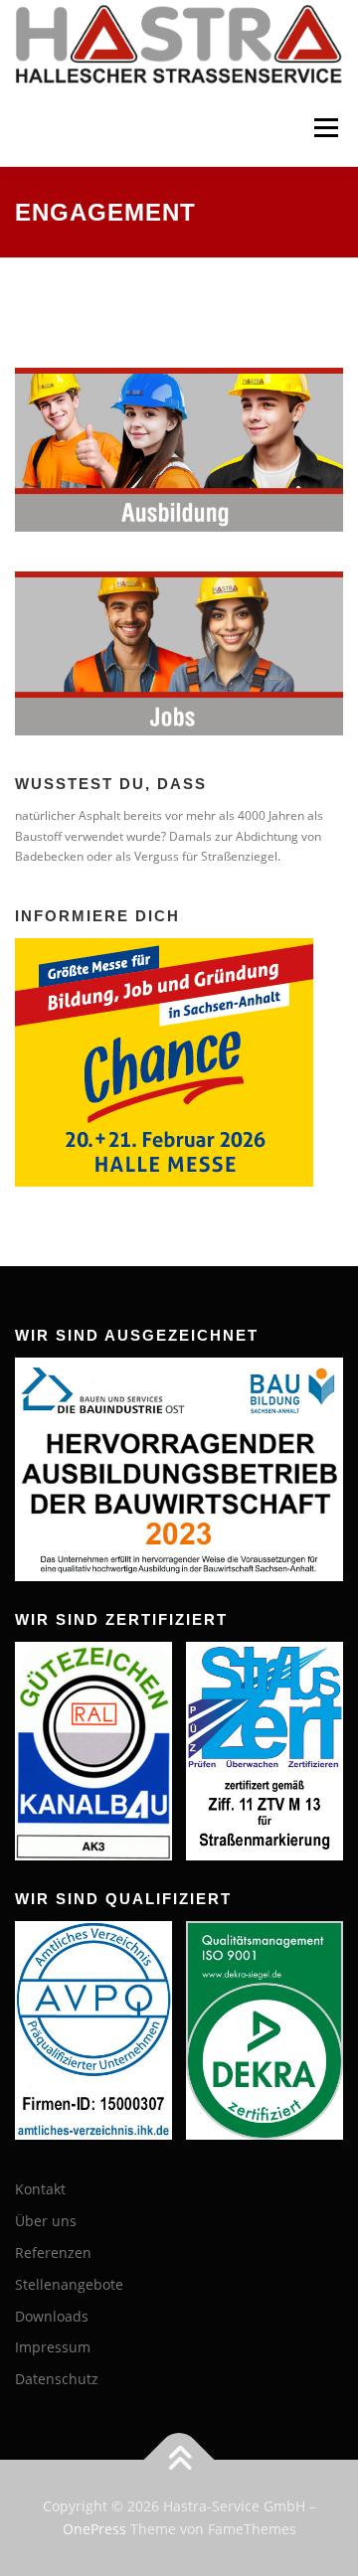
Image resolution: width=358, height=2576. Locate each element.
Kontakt (40, 2189)
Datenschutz (57, 2379)
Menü (324, 129)
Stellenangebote (69, 2284)
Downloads (52, 2316)
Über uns (46, 2221)
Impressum (53, 2347)
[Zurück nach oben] (179, 2459)
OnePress (94, 2529)
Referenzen (53, 2253)
